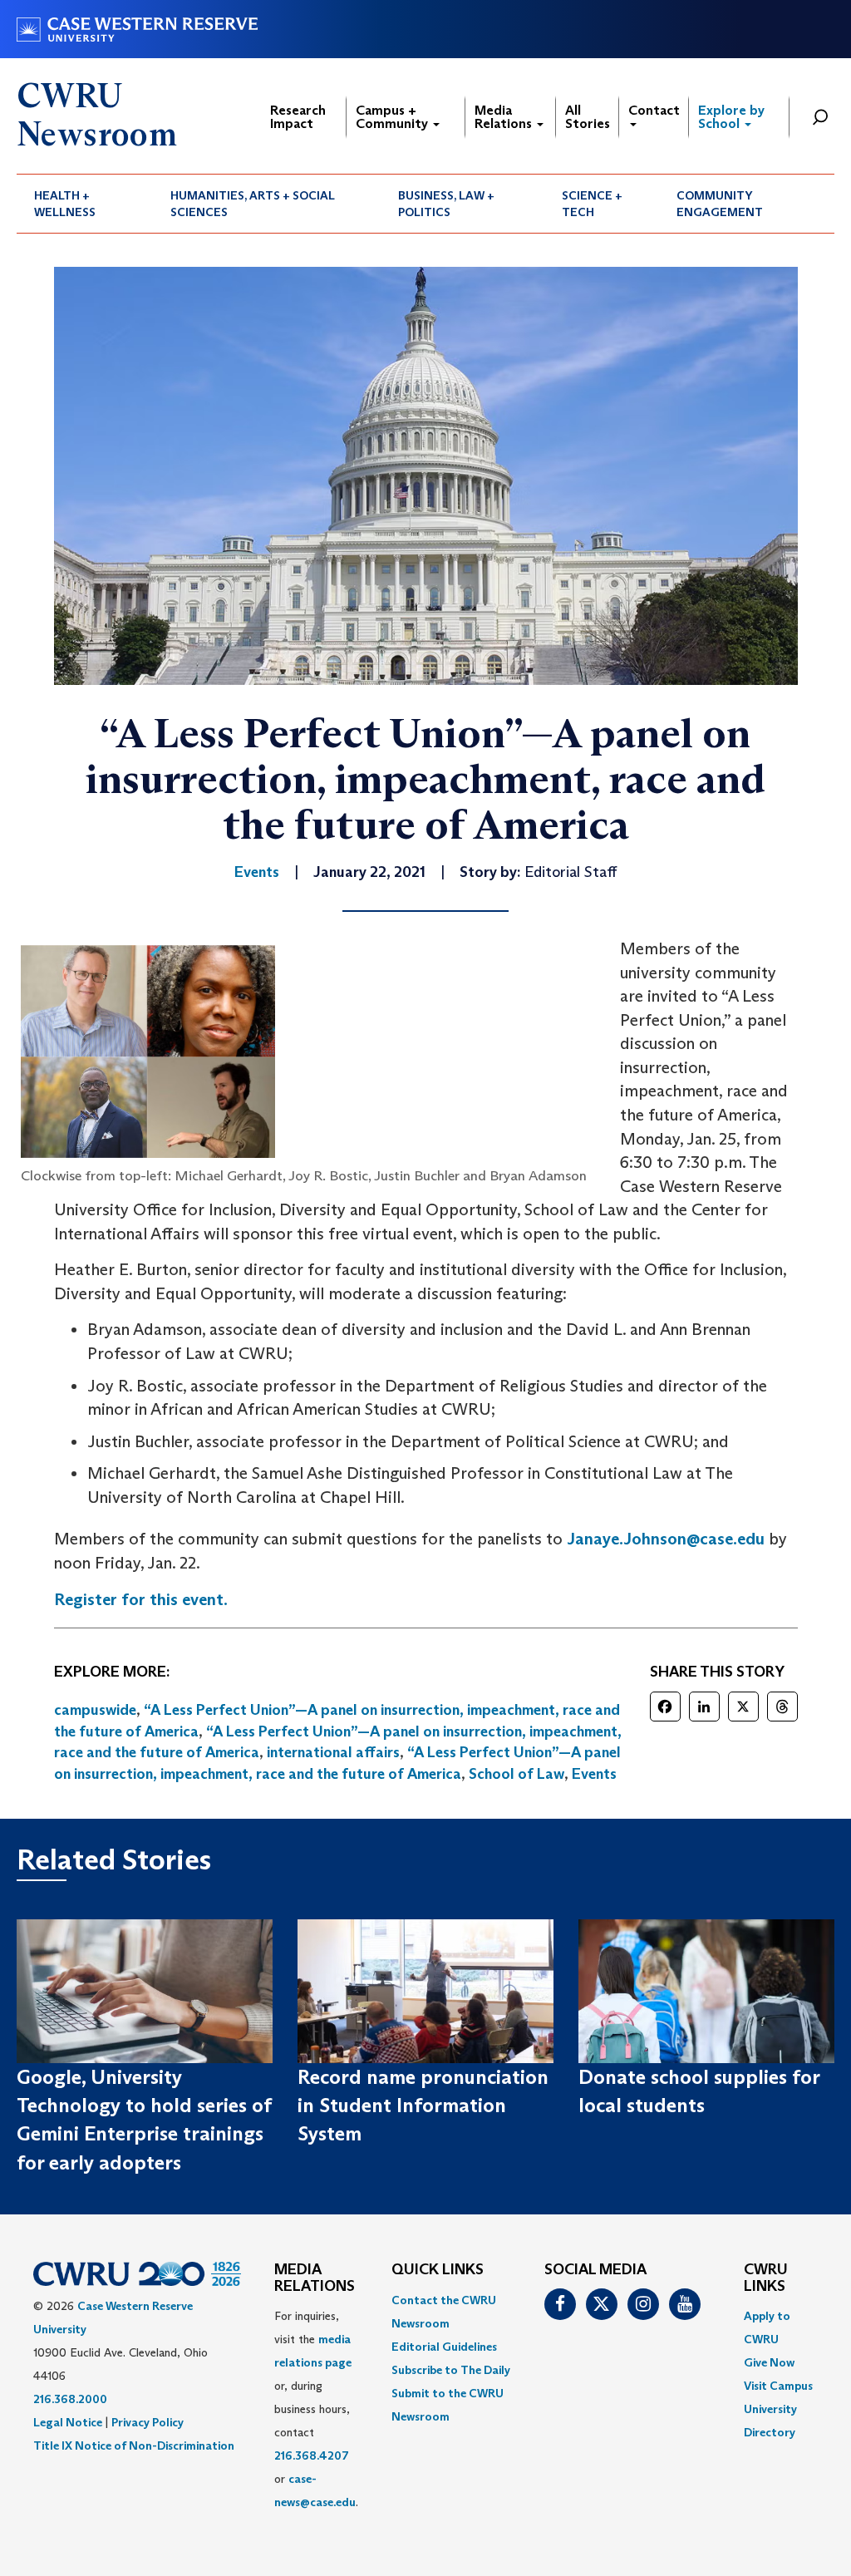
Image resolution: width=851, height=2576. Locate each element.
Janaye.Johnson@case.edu (666, 1539)
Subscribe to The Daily (451, 2370)
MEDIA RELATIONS (315, 2278)
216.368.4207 (312, 2455)
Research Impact (298, 117)
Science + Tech (592, 204)
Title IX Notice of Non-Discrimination (134, 2445)
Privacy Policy (148, 2422)
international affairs (333, 1752)
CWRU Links (766, 2278)
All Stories (588, 117)
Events (594, 1774)
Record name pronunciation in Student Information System (423, 2106)
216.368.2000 (70, 2399)
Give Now (769, 2362)
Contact (654, 110)
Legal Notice (68, 2422)
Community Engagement (720, 204)
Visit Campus (778, 2386)
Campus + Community (394, 117)
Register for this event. (141, 1599)
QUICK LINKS (438, 2270)
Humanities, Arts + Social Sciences (253, 204)
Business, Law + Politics (446, 204)
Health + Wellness (65, 204)
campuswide (95, 1710)
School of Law (517, 1774)
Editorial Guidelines (444, 2347)
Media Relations (505, 117)
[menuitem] (85, 204)
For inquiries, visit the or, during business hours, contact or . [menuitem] (316, 2409)
